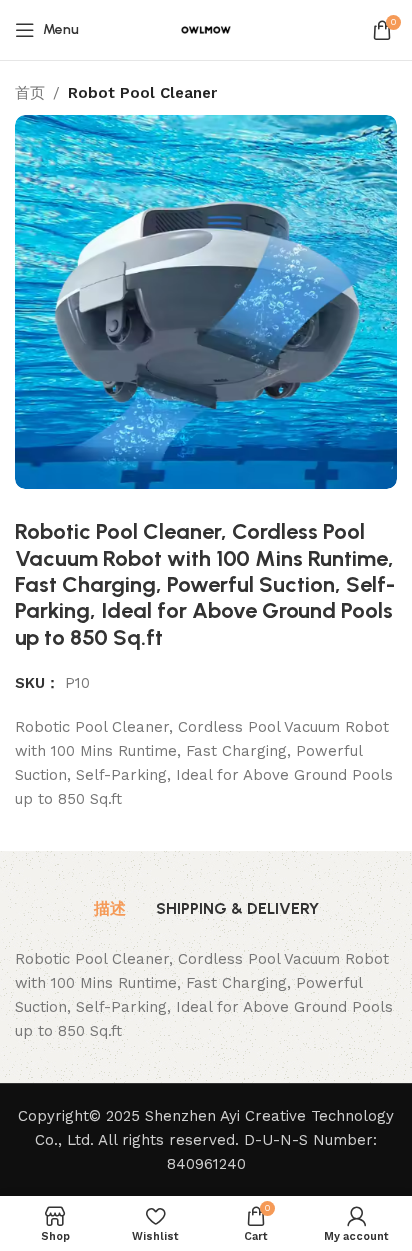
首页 (30, 93)
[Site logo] (206, 29)
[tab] (110, 909)
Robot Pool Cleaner (142, 93)
